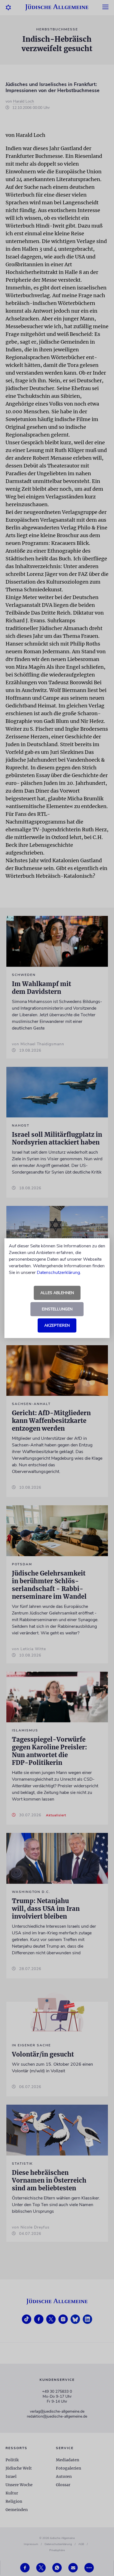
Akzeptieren (57, 1325)
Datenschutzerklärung (58, 1273)
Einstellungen (57, 1309)
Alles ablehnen (57, 1293)
